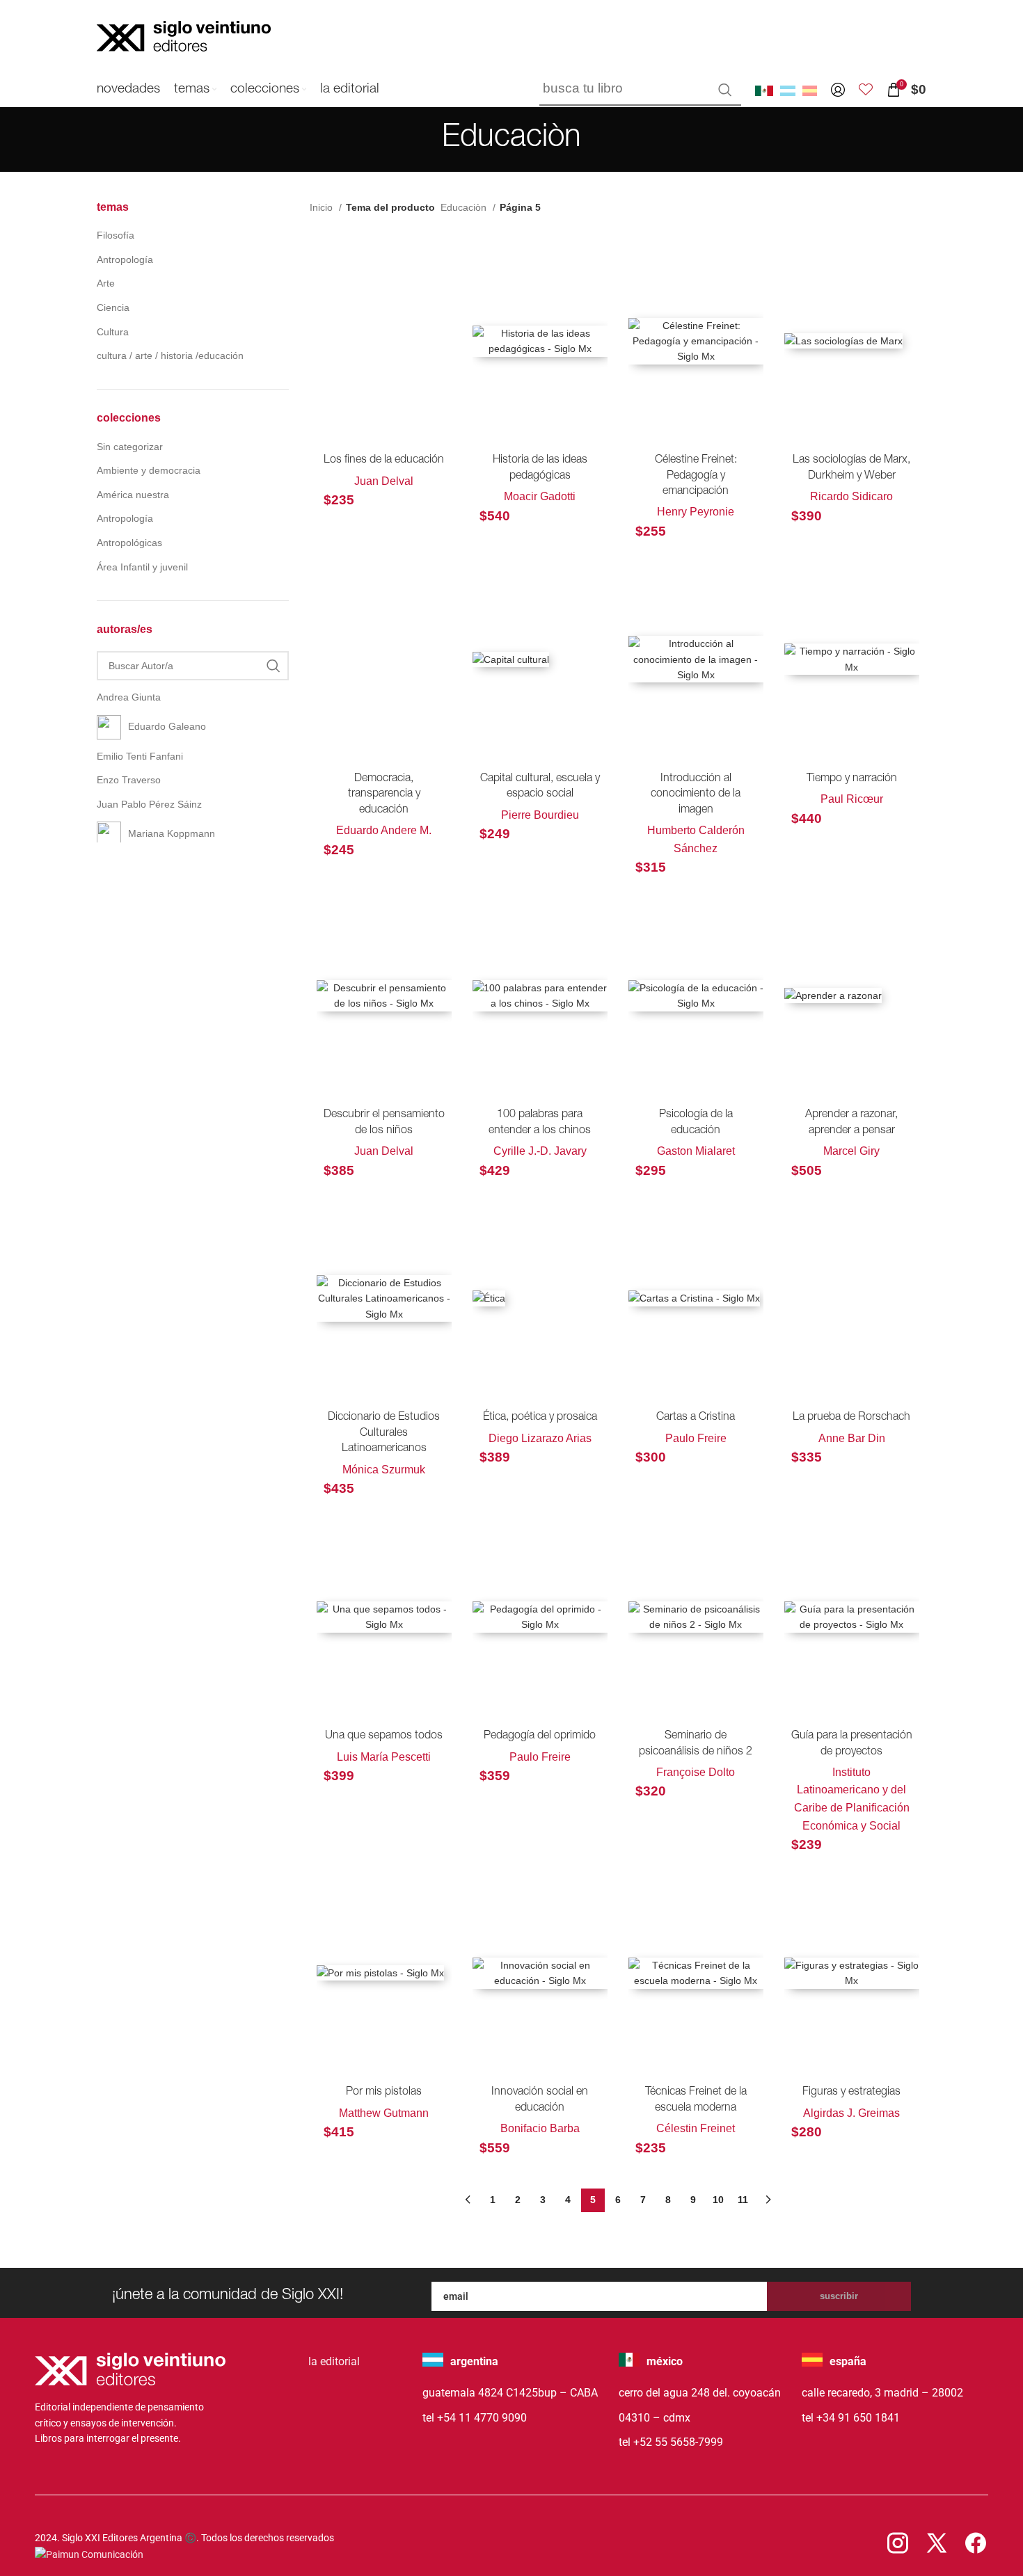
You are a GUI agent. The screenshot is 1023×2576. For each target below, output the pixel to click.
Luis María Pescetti (384, 1757)
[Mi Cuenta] (838, 90)
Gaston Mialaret (696, 1151)
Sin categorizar (130, 447)
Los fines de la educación (384, 461)
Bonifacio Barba (540, 2128)
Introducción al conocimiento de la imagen (696, 795)
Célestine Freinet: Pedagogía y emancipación (696, 476)
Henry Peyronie (696, 512)
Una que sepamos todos (384, 1736)
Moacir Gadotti (540, 496)
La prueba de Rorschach (851, 1418)
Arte (106, 283)
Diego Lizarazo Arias (540, 1438)
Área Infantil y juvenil (142, 567)
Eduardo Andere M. (384, 830)
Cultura (113, 332)
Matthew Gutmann (384, 2113)
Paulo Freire (696, 1438)
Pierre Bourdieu (540, 815)
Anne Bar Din (852, 1438)
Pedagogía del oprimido (540, 1736)
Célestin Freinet (696, 2128)
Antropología (125, 259)
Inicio (323, 207)
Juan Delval (384, 481)
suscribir (839, 2296)
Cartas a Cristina (696, 1418)
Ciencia (113, 307)
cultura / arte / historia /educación (170, 355)
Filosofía (116, 235)
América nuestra (133, 495)
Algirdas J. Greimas (851, 2113)
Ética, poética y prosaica (540, 1418)
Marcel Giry (851, 1151)
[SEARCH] (725, 90)
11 (743, 2200)
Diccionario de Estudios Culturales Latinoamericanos (384, 1433)
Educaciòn (465, 207)
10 (718, 2200)
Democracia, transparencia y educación (384, 795)
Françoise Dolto (696, 1772)
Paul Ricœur (852, 799)
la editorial (334, 2361)
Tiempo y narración (852, 779)
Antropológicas (129, 543)
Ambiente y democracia (149, 470)
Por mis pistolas (384, 2093)
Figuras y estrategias (851, 2093)
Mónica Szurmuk (384, 1470)
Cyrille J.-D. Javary (540, 1151)
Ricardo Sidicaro (851, 496)
